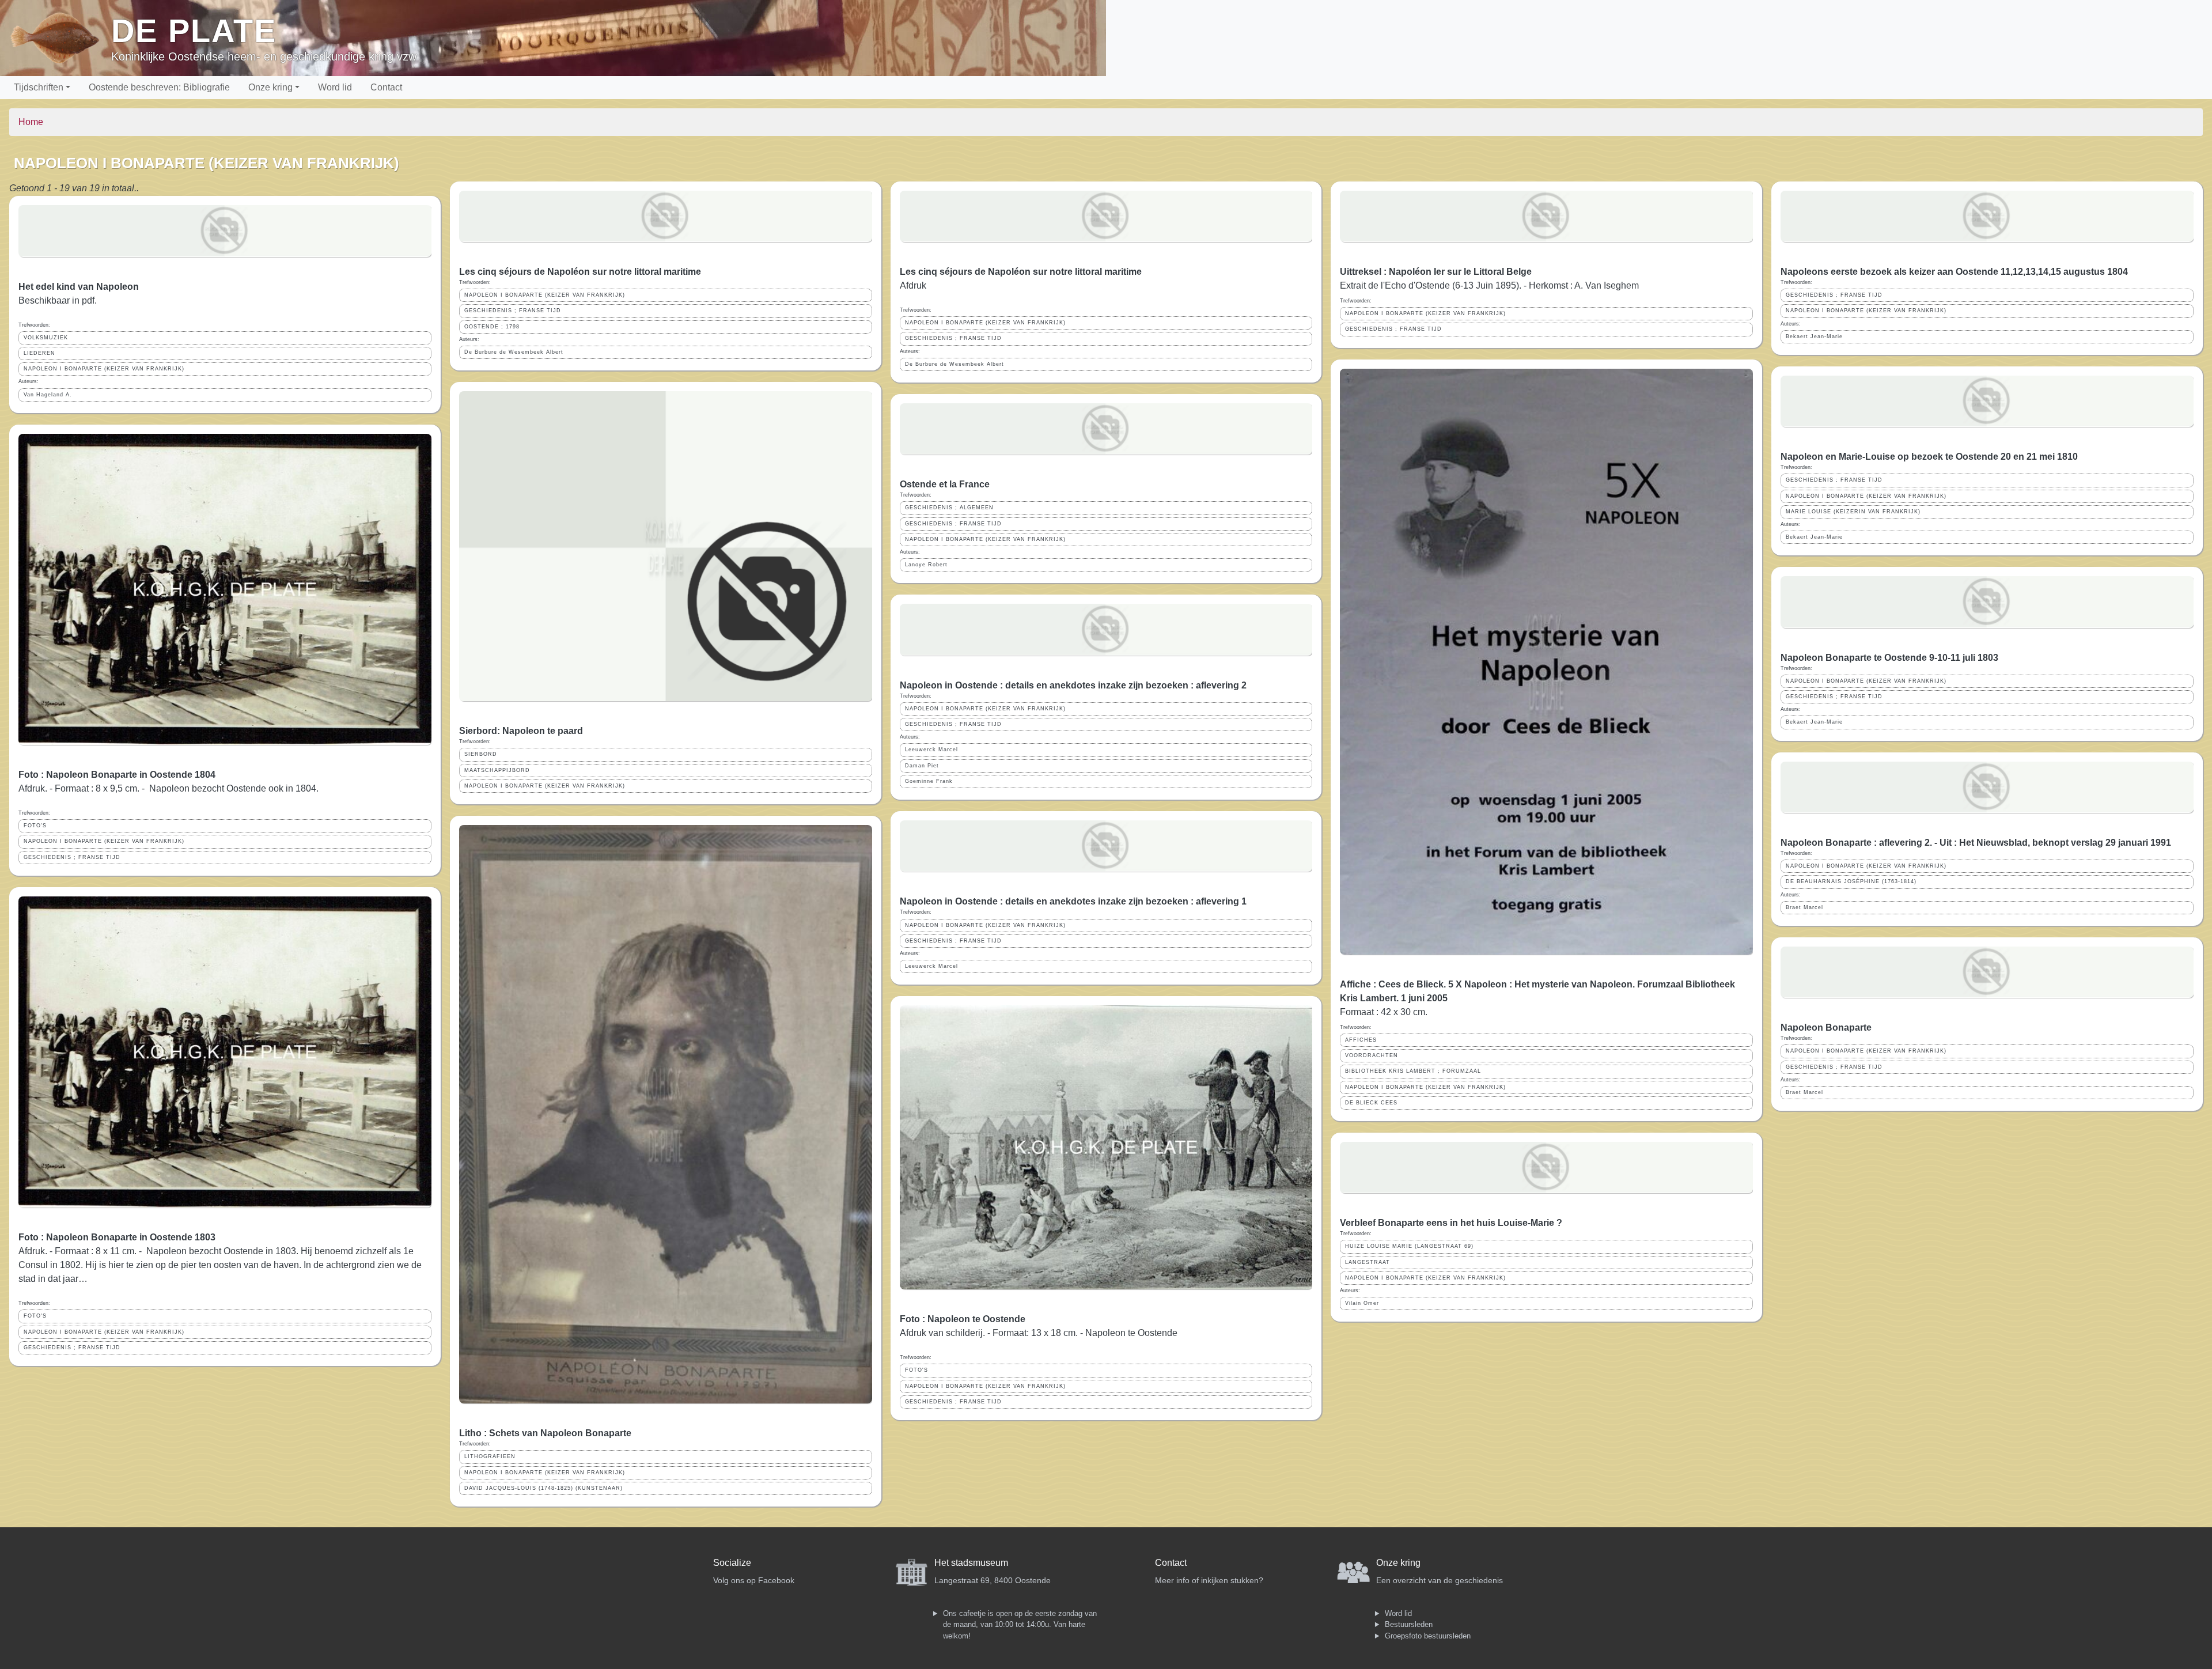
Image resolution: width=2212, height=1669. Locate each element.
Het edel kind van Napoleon (79, 287)
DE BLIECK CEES (1371, 1103)
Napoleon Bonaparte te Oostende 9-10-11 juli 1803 (1889, 658)
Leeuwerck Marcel (931, 750)
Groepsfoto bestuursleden (1428, 1636)
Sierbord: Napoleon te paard (521, 731)
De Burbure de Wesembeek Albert (514, 352)
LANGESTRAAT (1368, 1262)
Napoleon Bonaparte (1826, 1027)
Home (31, 122)
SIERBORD (481, 754)
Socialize (732, 1563)
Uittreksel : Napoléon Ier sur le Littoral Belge (1436, 272)
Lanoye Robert (926, 565)
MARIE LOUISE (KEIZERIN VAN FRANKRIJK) (1853, 512)
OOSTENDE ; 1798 (492, 327)
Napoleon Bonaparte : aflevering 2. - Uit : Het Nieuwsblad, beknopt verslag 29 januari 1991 (1976, 843)
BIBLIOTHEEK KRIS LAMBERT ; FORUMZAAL (1413, 1071)
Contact (386, 87)
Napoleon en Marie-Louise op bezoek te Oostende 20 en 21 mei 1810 (1929, 457)
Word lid (335, 87)
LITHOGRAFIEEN (490, 1456)
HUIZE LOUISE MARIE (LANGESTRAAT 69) (1409, 1246)
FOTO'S (35, 826)
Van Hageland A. (48, 395)
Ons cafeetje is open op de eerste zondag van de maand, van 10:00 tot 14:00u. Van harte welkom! (1020, 1625)
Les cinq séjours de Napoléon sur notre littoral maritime (580, 272)
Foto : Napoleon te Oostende (963, 1319)
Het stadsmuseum (971, 1563)
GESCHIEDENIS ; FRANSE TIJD (72, 857)
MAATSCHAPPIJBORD (497, 770)
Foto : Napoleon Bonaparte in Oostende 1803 (117, 1237)
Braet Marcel (1804, 907)
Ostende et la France (945, 484)
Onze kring (270, 87)
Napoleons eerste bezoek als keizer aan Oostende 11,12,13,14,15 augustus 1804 (1954, 272)
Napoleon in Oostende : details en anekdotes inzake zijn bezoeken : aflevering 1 (1073, 901)
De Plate (194, 31)
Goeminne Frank (929, 781)
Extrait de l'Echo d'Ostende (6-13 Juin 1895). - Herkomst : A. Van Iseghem (1489, 285)
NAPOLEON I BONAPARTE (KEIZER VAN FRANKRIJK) (104, 369)
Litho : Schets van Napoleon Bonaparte (545, 1433)
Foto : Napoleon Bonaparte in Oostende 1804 (117, 775)
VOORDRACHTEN (1372, 1055)
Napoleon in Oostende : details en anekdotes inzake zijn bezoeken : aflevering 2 (1073, 685)
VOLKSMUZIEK (46, 338)
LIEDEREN (39, 353)
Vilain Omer (1362, 1303)
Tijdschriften (39, 87)
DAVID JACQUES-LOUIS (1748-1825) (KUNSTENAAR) (543, 1488)
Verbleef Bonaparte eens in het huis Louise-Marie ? (1451, 1223)
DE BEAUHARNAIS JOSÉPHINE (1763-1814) (1851, 881)
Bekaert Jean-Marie (1814, 336)
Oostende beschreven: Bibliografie (159, 87)
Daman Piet (922, 766)
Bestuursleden (1409, 1624)
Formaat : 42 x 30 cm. (1384, 1012)
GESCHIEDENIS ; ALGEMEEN (949, 508)
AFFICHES (1361, 1040)
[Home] (60, 38)
